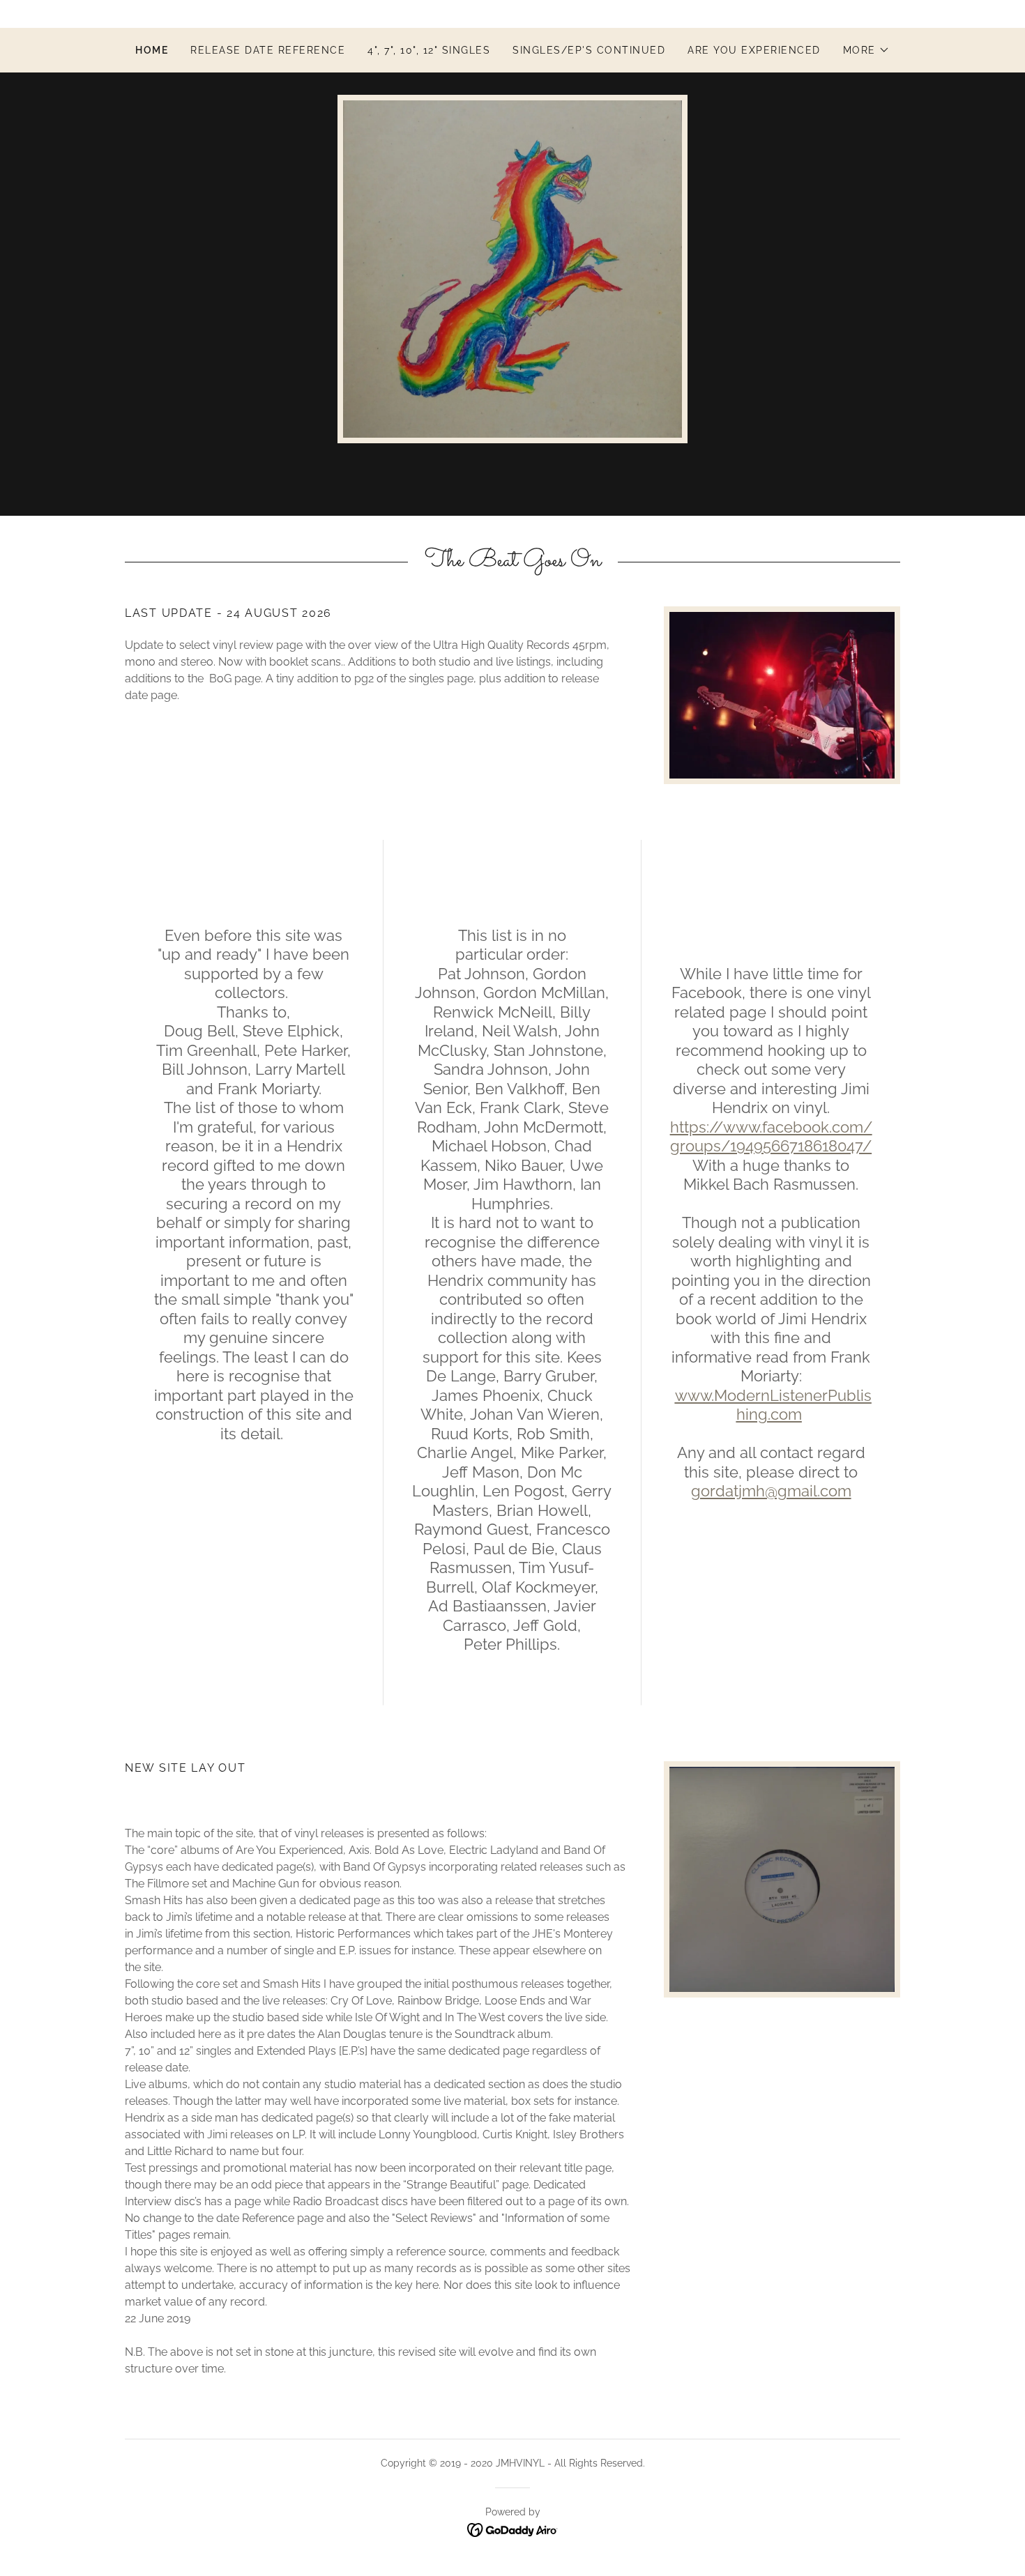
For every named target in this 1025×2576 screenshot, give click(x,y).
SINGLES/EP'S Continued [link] (589, 50)
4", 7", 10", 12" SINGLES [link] (429, 50)
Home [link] (152, 50)
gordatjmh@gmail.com (771, 1491)
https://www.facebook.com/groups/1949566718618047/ (771, 1137)
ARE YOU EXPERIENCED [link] (754, 50)
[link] (513, 2529)
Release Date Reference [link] (268, 50)
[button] (866, 50)
